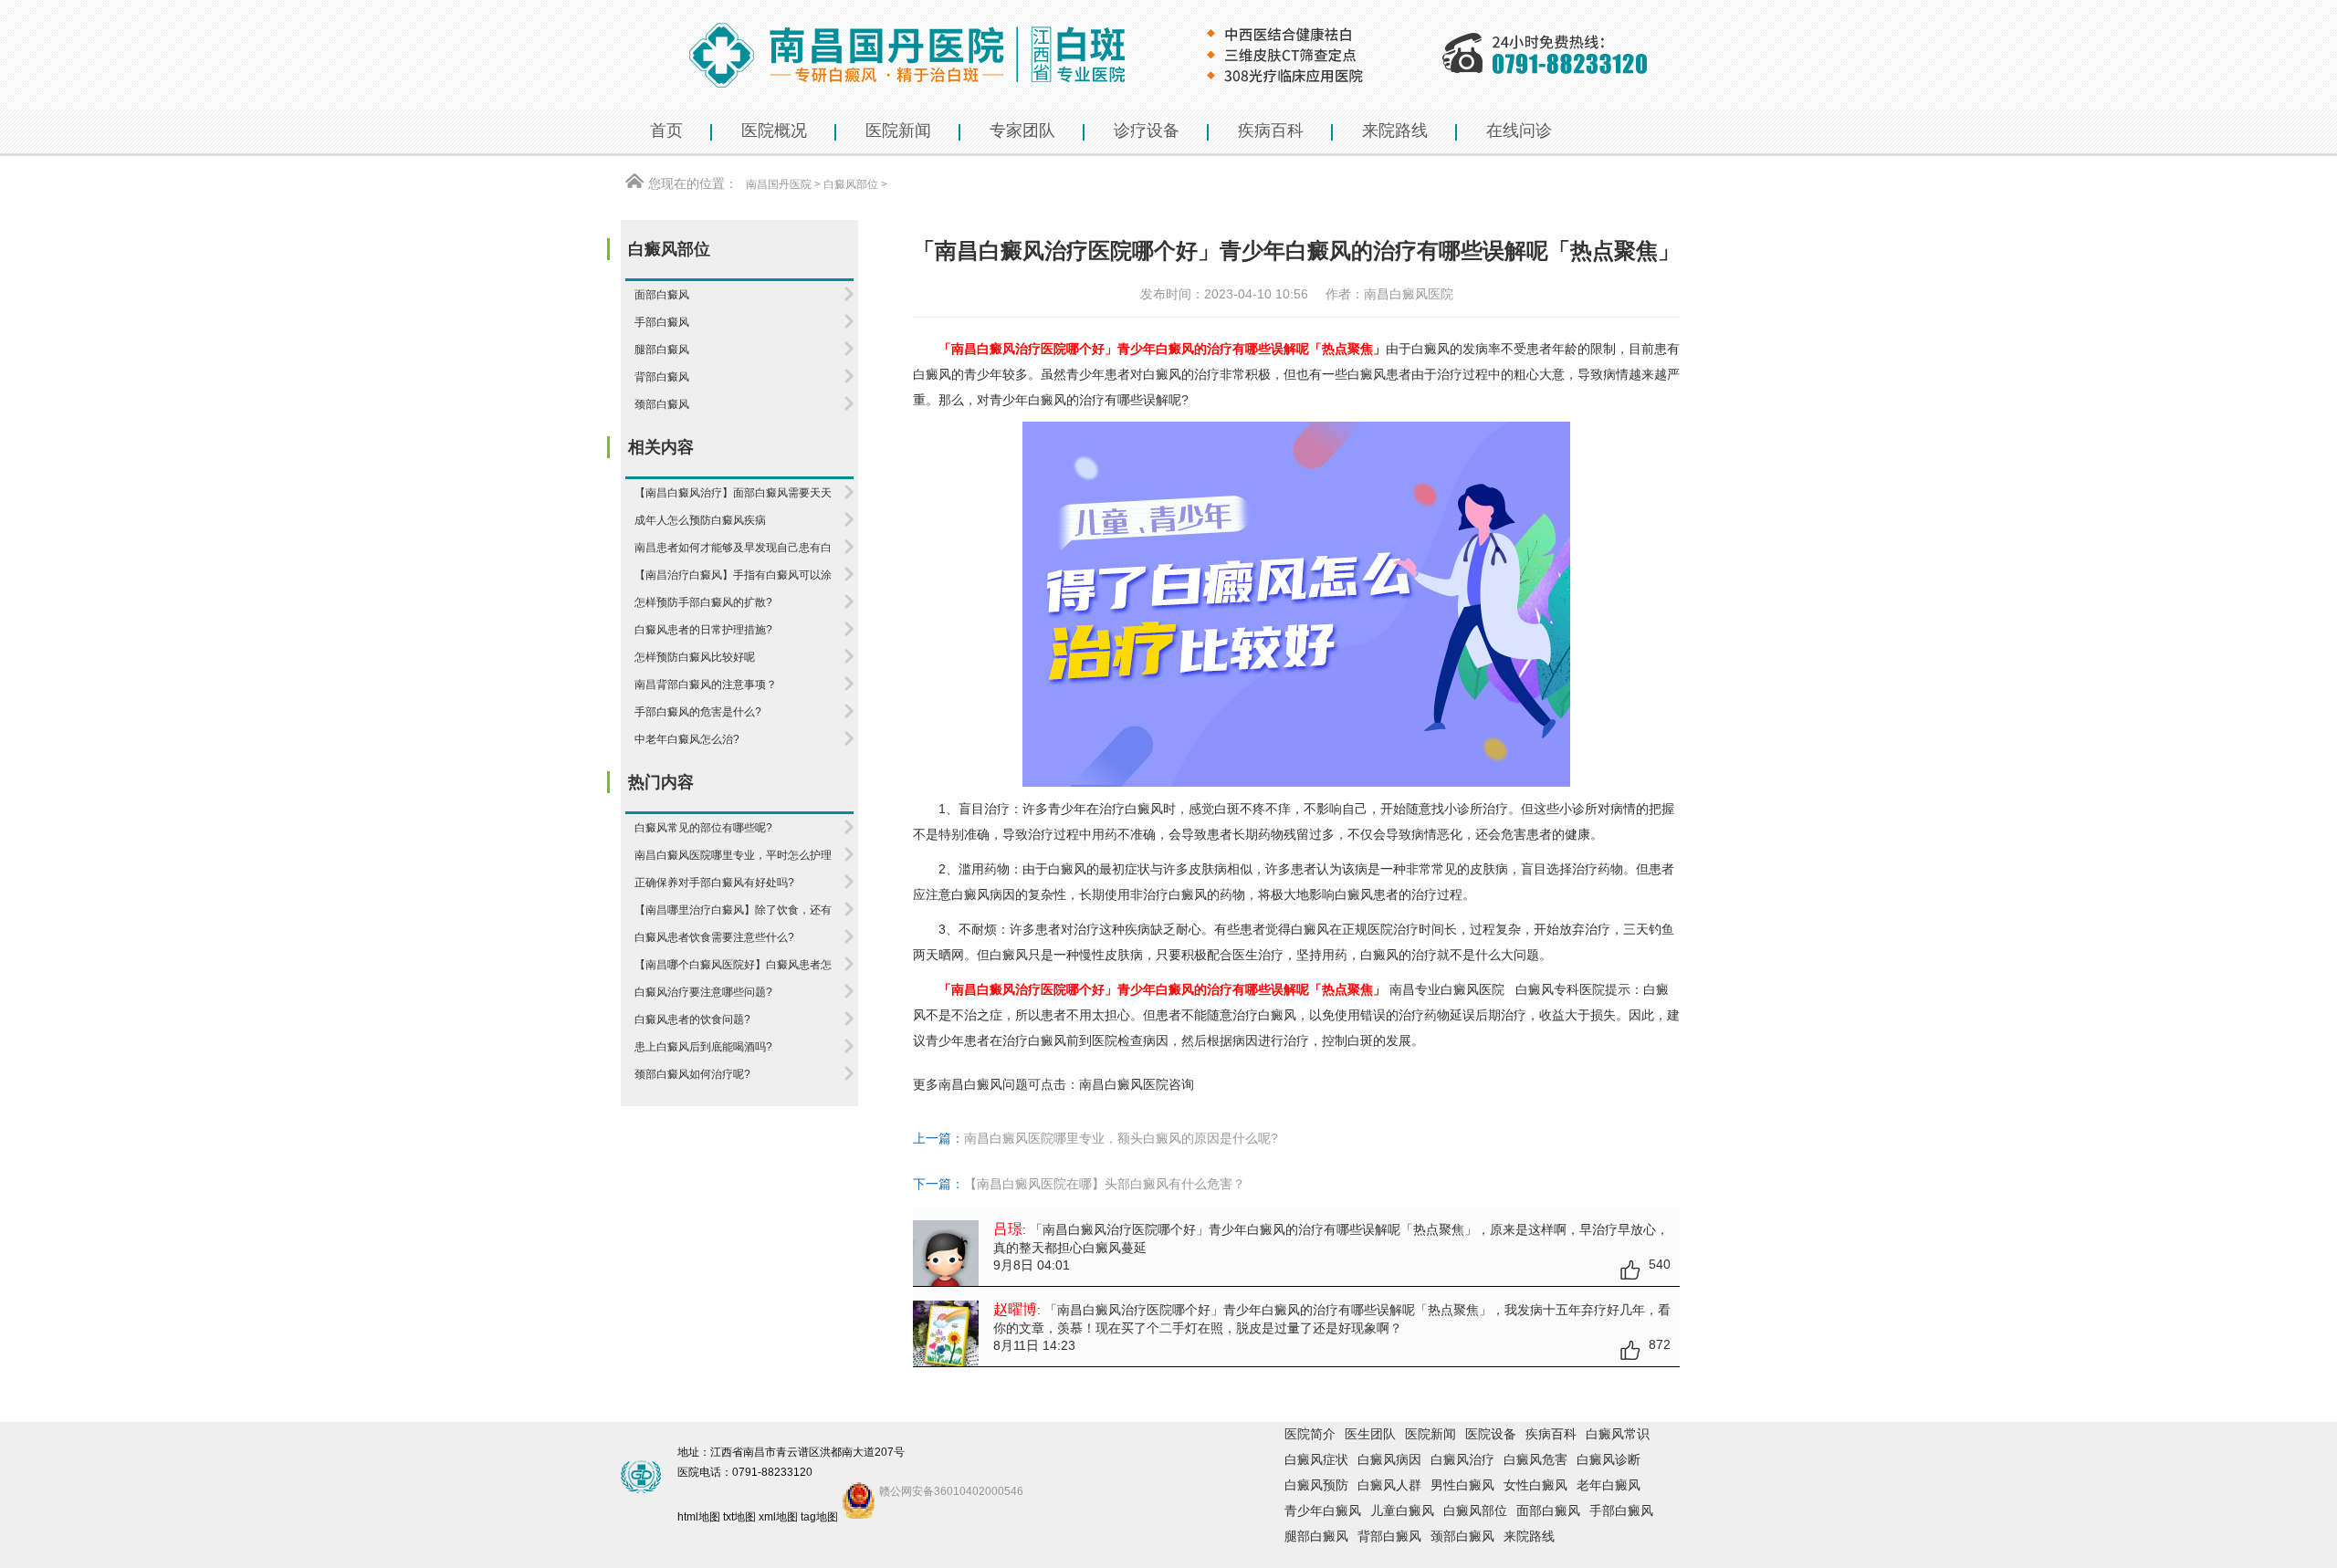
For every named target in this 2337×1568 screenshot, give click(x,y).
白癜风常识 (1618, 1434)
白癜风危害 (1535, 1459)
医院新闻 (1430, 1434)
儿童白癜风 (1402, 1511)
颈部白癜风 (1462, 1536)
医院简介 (1310, 1434)
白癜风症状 (1316, 1459)
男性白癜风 (1462, 1485)
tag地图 (819, 1517)
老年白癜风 (1609, 1485)
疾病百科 (1551, 1434)
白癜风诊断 (1609, 1459)
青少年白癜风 (1323, 1511)
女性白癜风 (1535, 1485)
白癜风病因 (1389, 1459)
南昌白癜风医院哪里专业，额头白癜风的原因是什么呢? (1121, 1138)
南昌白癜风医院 (1124, 1084)
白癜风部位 (851, 184)
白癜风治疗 (1462, 1459)
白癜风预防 (1316, 1485)
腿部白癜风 (1316, 1536)
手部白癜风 (1621, 1511)
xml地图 (778, 1517)
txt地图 (739, 1517)
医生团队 (1370, 1434)
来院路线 (1529, 1536)
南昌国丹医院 (779, 184)
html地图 (699, 1517)
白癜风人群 (1389, 1485)
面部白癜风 (1548, 1511)
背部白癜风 (1389, 1536)
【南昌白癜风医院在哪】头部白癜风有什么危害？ (1105, 1184)
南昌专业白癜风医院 (1449, 989)
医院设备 (1491, 1434)
